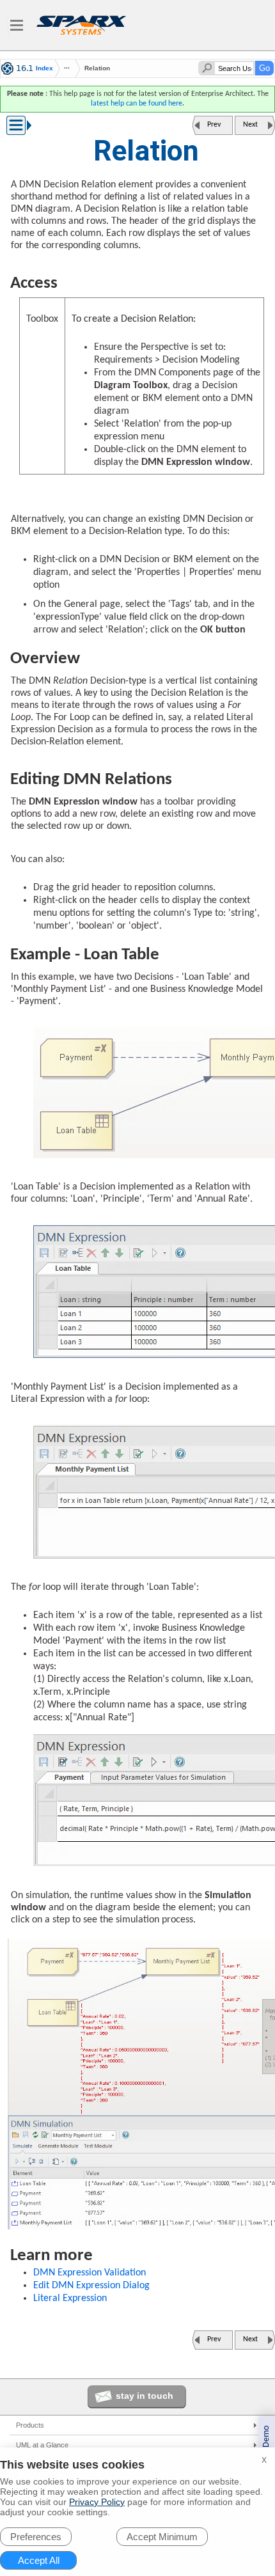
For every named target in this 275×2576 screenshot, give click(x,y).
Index (44, 68)
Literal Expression (70, 2298)
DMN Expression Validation (90, 2273)
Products (30, 2425)
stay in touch (145, 2396)
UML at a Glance (42, 2445)
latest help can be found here (137, 104)
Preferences (36, 2537)
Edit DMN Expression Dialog (91, 2286)
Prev (214, 125)
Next (250, 125)
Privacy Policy (97, 2502)
